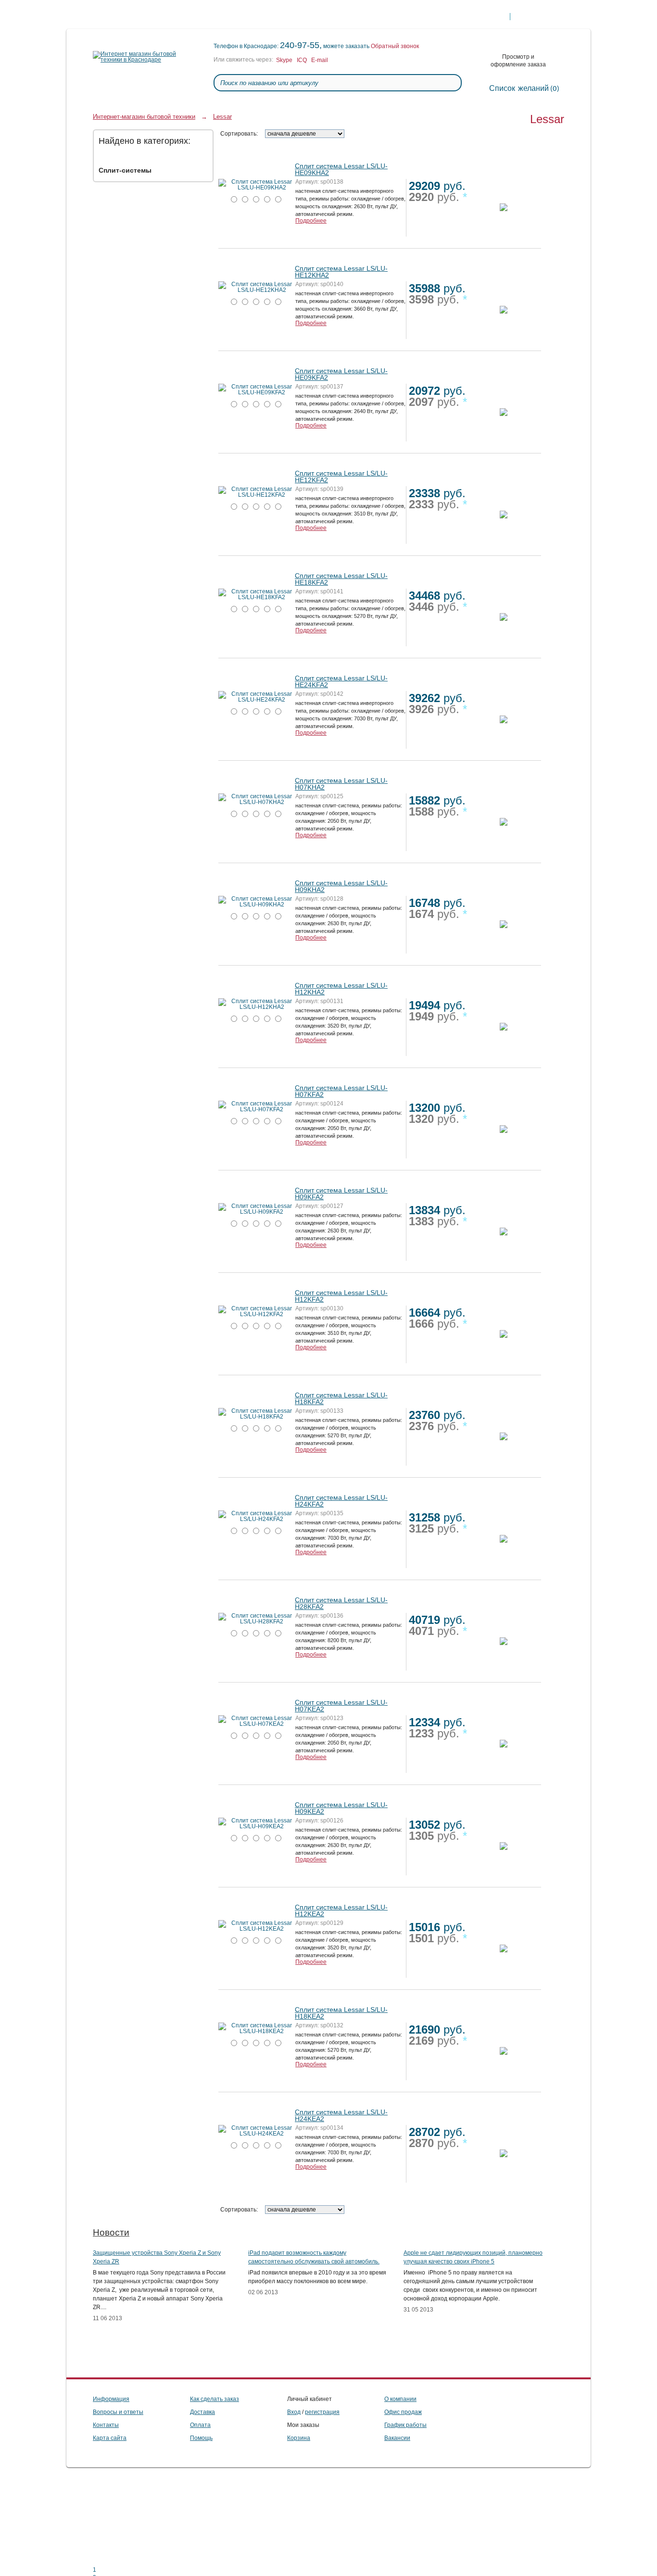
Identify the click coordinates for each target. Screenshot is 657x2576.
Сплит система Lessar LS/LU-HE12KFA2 (341, 477)
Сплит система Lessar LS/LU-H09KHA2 (341, 886)
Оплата (162, 17)
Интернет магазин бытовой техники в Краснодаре (100, 17)
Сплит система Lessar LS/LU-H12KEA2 (341, 1910)
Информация (111, 2399)
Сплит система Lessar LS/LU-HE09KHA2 (341, 169)
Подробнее (311, 221)
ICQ (302, 60)
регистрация (322, 2412)
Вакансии (397, 2438)
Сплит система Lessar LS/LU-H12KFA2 (341, 1296)
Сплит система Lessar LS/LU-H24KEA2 (341, 2115)
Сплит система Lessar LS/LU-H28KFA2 (341, 1603)
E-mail (320, 60)
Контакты (199, 17)
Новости (111, 2232)
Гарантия (320, 17)
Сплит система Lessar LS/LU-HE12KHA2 (341, 272)
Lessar (222, 117)
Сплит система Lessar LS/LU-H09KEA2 (341, 1808)
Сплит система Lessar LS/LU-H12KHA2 (341, 989)
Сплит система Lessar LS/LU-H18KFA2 (341, 1398)
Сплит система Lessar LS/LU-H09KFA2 (341, 1194)
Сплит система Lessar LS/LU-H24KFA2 (341, 1501)
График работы (405, 2425)
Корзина (299, 2438)
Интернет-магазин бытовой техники (144, 117)
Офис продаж (403, 2412)
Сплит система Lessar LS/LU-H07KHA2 (341, 784)
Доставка (126, 17)
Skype (284, 60)
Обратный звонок (395, 46)
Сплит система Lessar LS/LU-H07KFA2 (341, 1091)
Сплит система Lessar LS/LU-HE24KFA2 (341, 681)
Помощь (283, 17)
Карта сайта (110, 2438)
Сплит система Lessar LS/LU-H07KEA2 (341, 1706)
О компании (242, 17)
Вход (294, 2412)
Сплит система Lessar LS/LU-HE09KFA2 (341, 374)
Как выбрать (426, 17)
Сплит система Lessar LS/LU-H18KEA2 (341, 2013)
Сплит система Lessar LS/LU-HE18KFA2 (341, 579)
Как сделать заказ (371, 17)
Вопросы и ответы (118, 2412)
